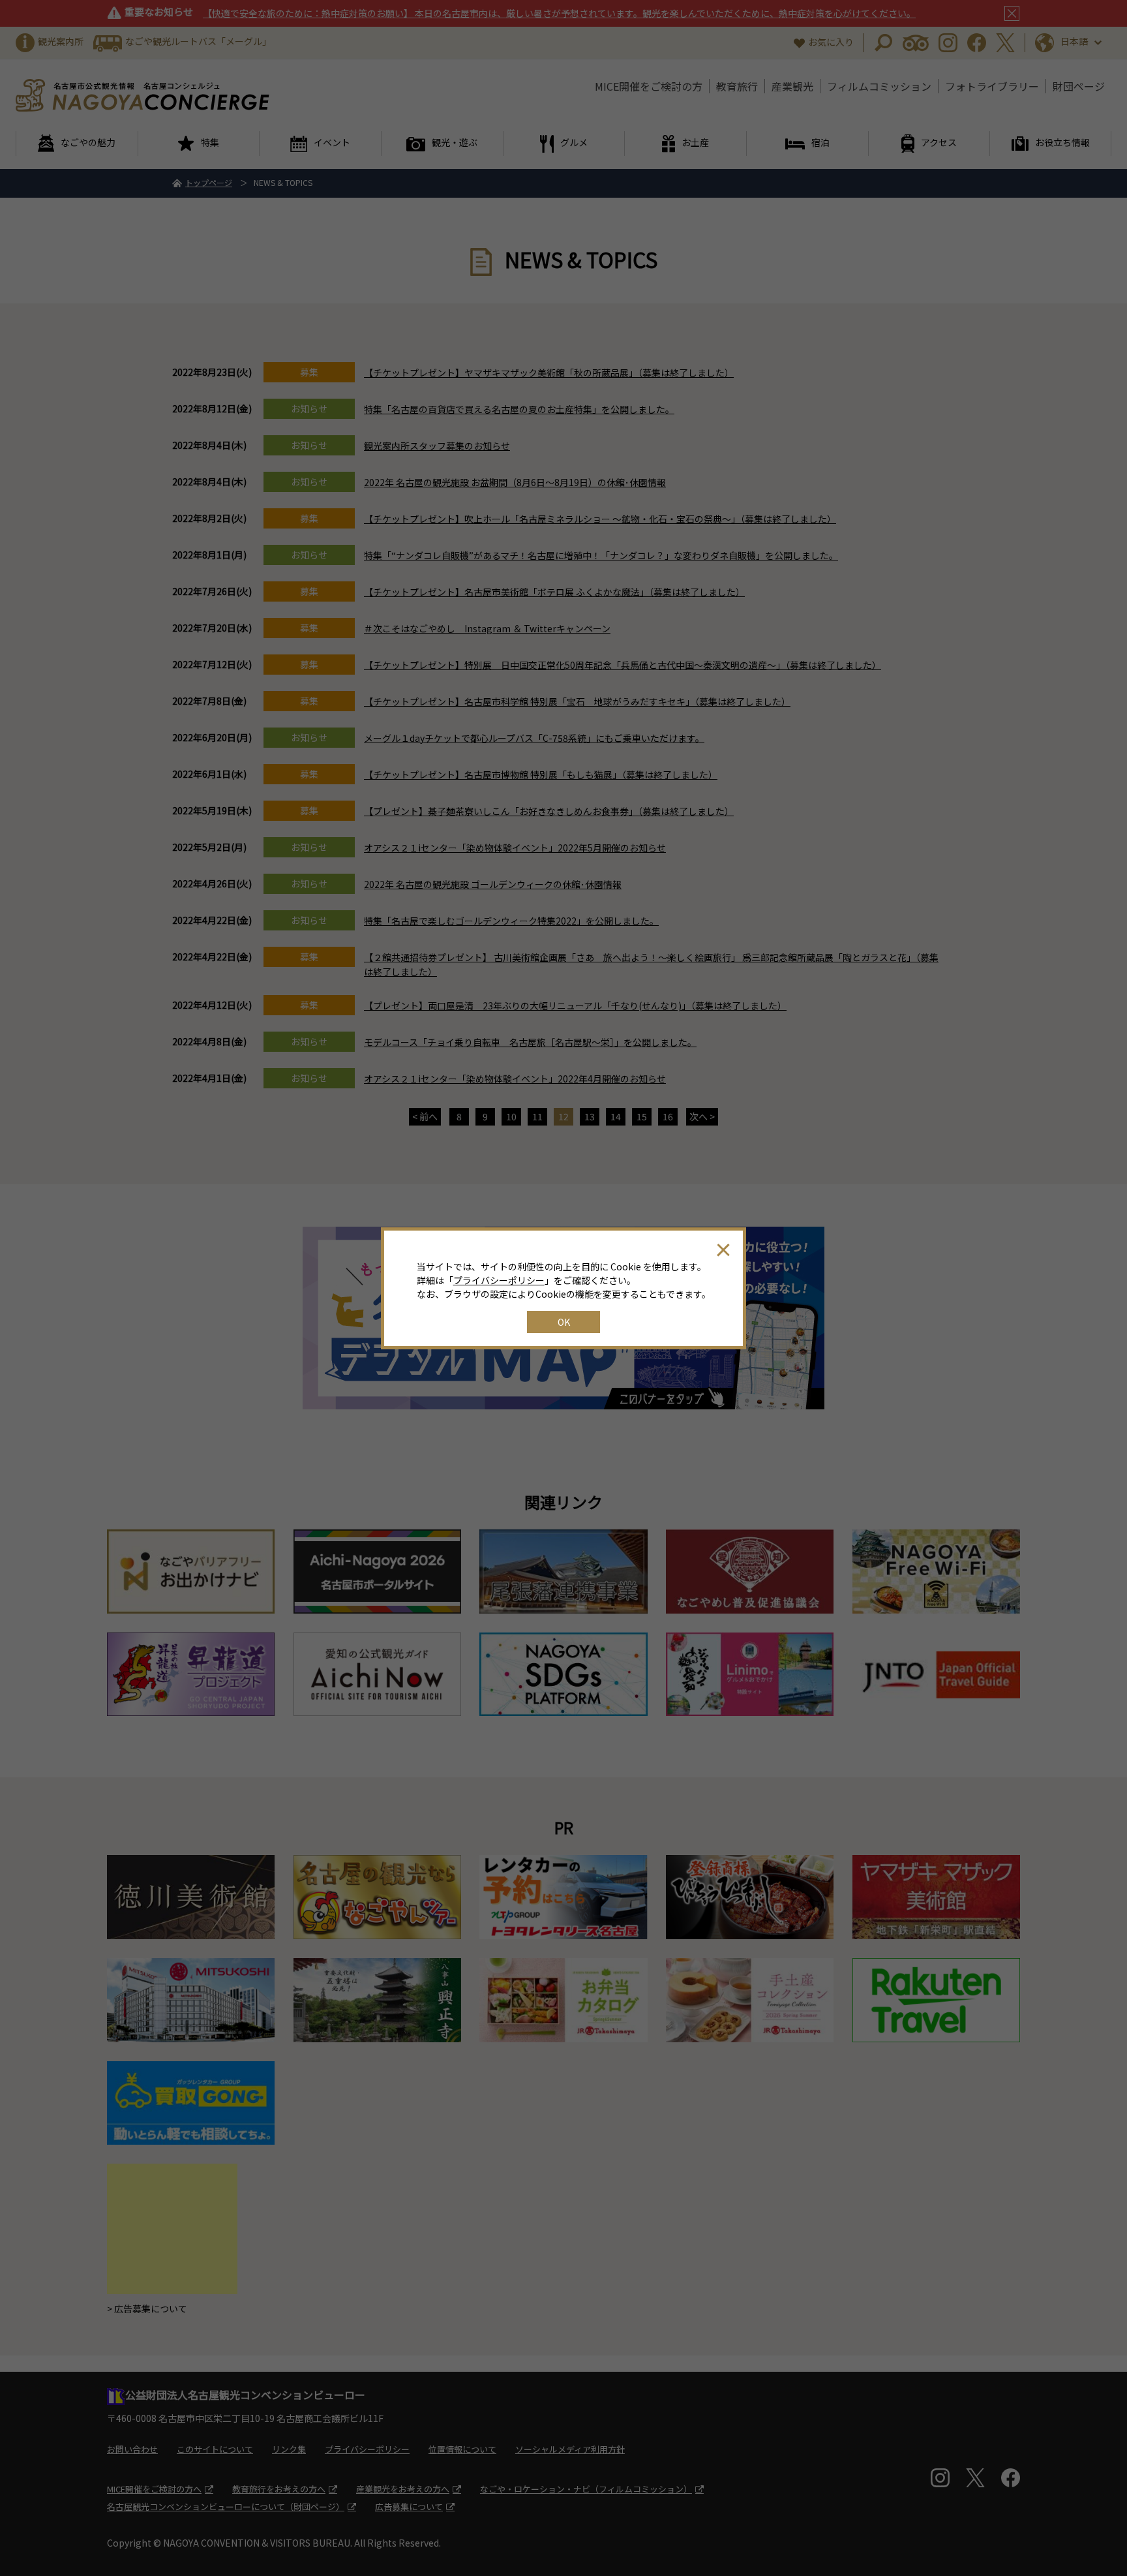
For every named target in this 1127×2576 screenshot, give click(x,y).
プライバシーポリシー (499, 1280)
